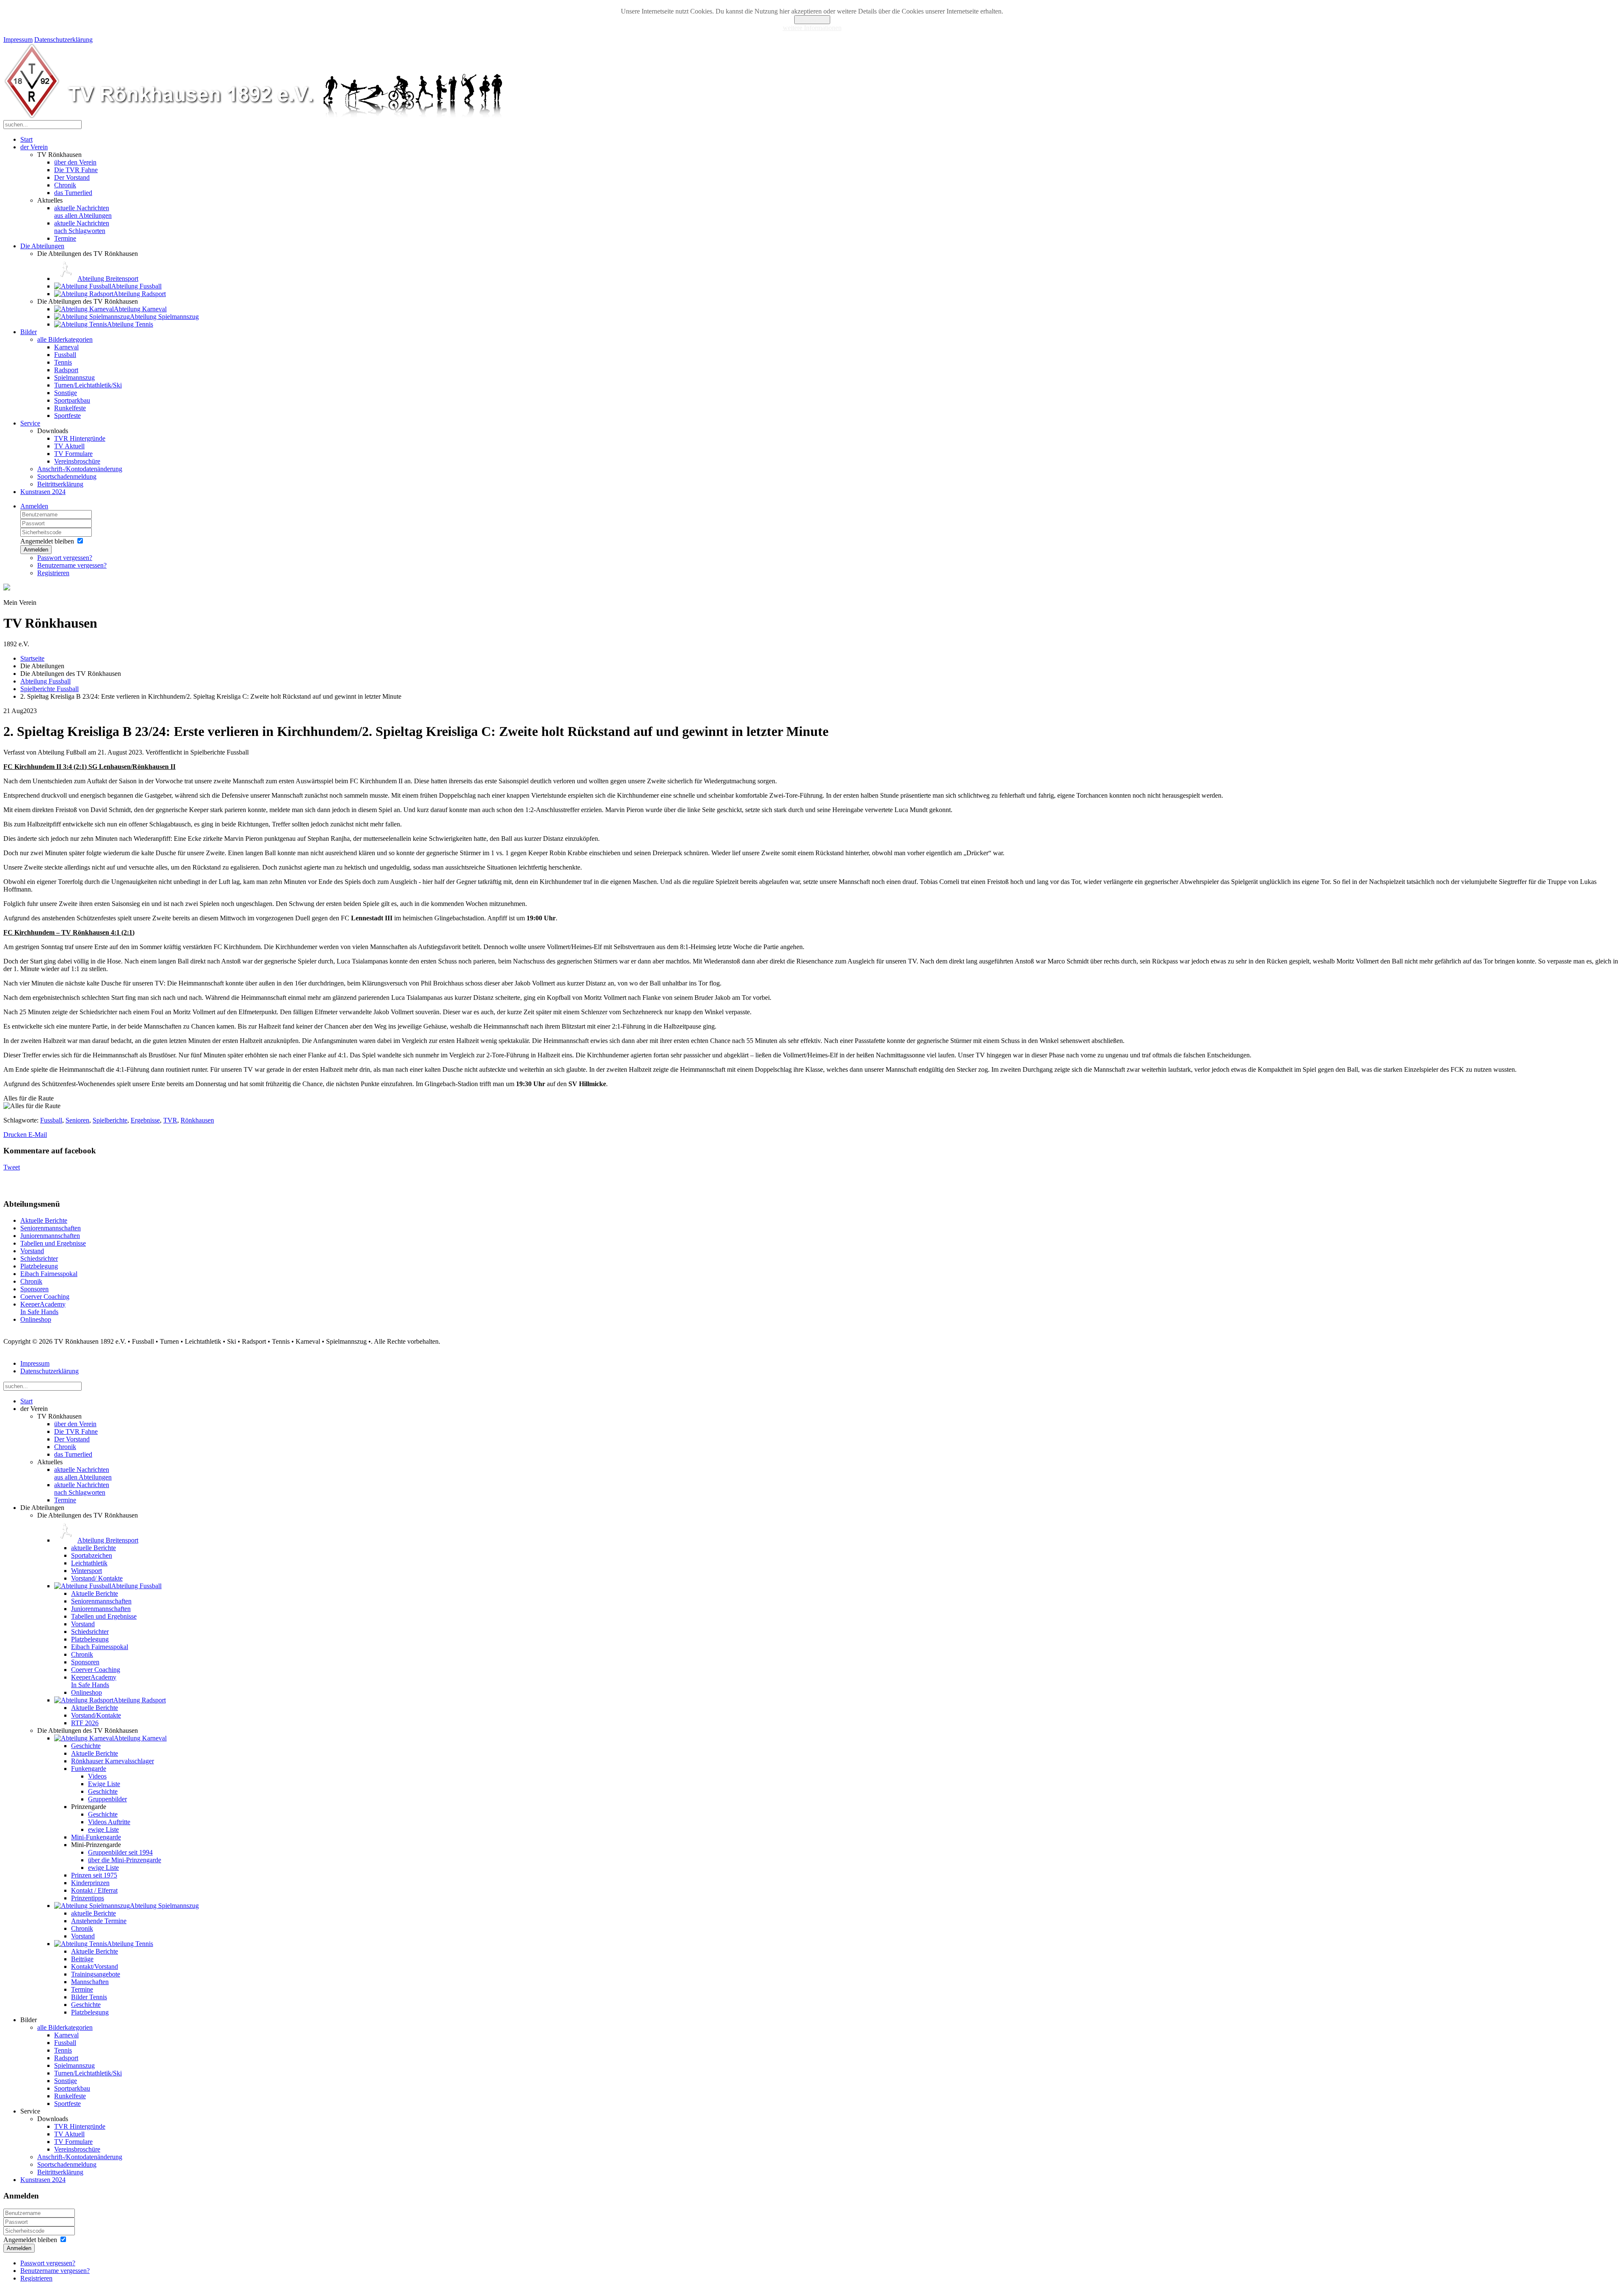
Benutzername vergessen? (72, 565)
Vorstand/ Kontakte (97, 1578)
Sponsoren (34, 1289)
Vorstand (32, 1251)
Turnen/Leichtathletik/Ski (88, 385)
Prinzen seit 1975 (94, 1875)
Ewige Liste (104, 1784)
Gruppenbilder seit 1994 (120, 1852)
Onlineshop (36, 1319)
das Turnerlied (73, 193)
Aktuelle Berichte (44, 1220)
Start (26, 139)
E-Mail (38, 1135)
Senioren (77, 1120)
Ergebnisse (145, 1120)
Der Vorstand (72, 177)
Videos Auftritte (109, 1822)
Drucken (16, 1135)
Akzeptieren (812, 20)
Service (30, 423)
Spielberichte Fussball (49, 689)
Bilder (29, 332)
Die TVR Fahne (76, 170)
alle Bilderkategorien (65, 339)
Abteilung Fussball (45, 681)
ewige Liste (103, 1829)
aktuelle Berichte (93, 1548)
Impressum (18, 40)
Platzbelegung (39, 1266)
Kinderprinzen (90, 1883)
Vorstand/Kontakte (96, 1715)
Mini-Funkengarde (96, 1837)
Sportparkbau (72, 400)
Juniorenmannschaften (50, 1236)
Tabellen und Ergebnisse (53, 1243)
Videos (97, 1776)
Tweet (12, 1167)
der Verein (34, 147)
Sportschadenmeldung (67, 476)
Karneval (66, 347)
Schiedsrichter (39, 1258)
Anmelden (34, 506)
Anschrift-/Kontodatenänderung (80, 469)
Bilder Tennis (89, 1997)
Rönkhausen (197, 1120)
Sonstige (66, 393)
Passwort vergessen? (65, 558)
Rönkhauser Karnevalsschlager (112, 1761)
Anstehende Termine (99, 1921)
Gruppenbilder (107, 1799)
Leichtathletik (89, 1563)
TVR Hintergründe (80, 438)
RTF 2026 (85, 1723)
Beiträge (82, 1959)
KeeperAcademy (43, 1308)
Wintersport (86, 1571)
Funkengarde (89, 1769)
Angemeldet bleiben (47, 541)
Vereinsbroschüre (77, 461)
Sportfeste (67, 416)
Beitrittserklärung (60, 484)
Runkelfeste (70, 408)
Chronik (65, 185)
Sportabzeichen (92, 1555)
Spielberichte (110, 1120)
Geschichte (86, 1746)
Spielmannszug (74, 377)
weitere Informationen (812, 28)
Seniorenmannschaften (51, 1228)
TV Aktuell (69, 446)
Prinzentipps (88, 1898)
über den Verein (75, 162)
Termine (65, 238)
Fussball (65, 355)
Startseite (32, 658)
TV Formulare (73, 454)
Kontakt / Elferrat (94, 1890)
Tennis (63, 362)
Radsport (66, 370)
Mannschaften (90, 1982)
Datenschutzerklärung (63, 40)
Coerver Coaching (45, 1297)
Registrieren (53, 573)
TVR (170, 1120)
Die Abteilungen (42, 246)
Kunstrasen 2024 (43, 492)
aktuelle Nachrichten (83, 212)
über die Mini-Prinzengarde (125, 1860)
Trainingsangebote (96, 1974)
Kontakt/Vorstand (95, 1967)
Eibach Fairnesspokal (49, 1274)
